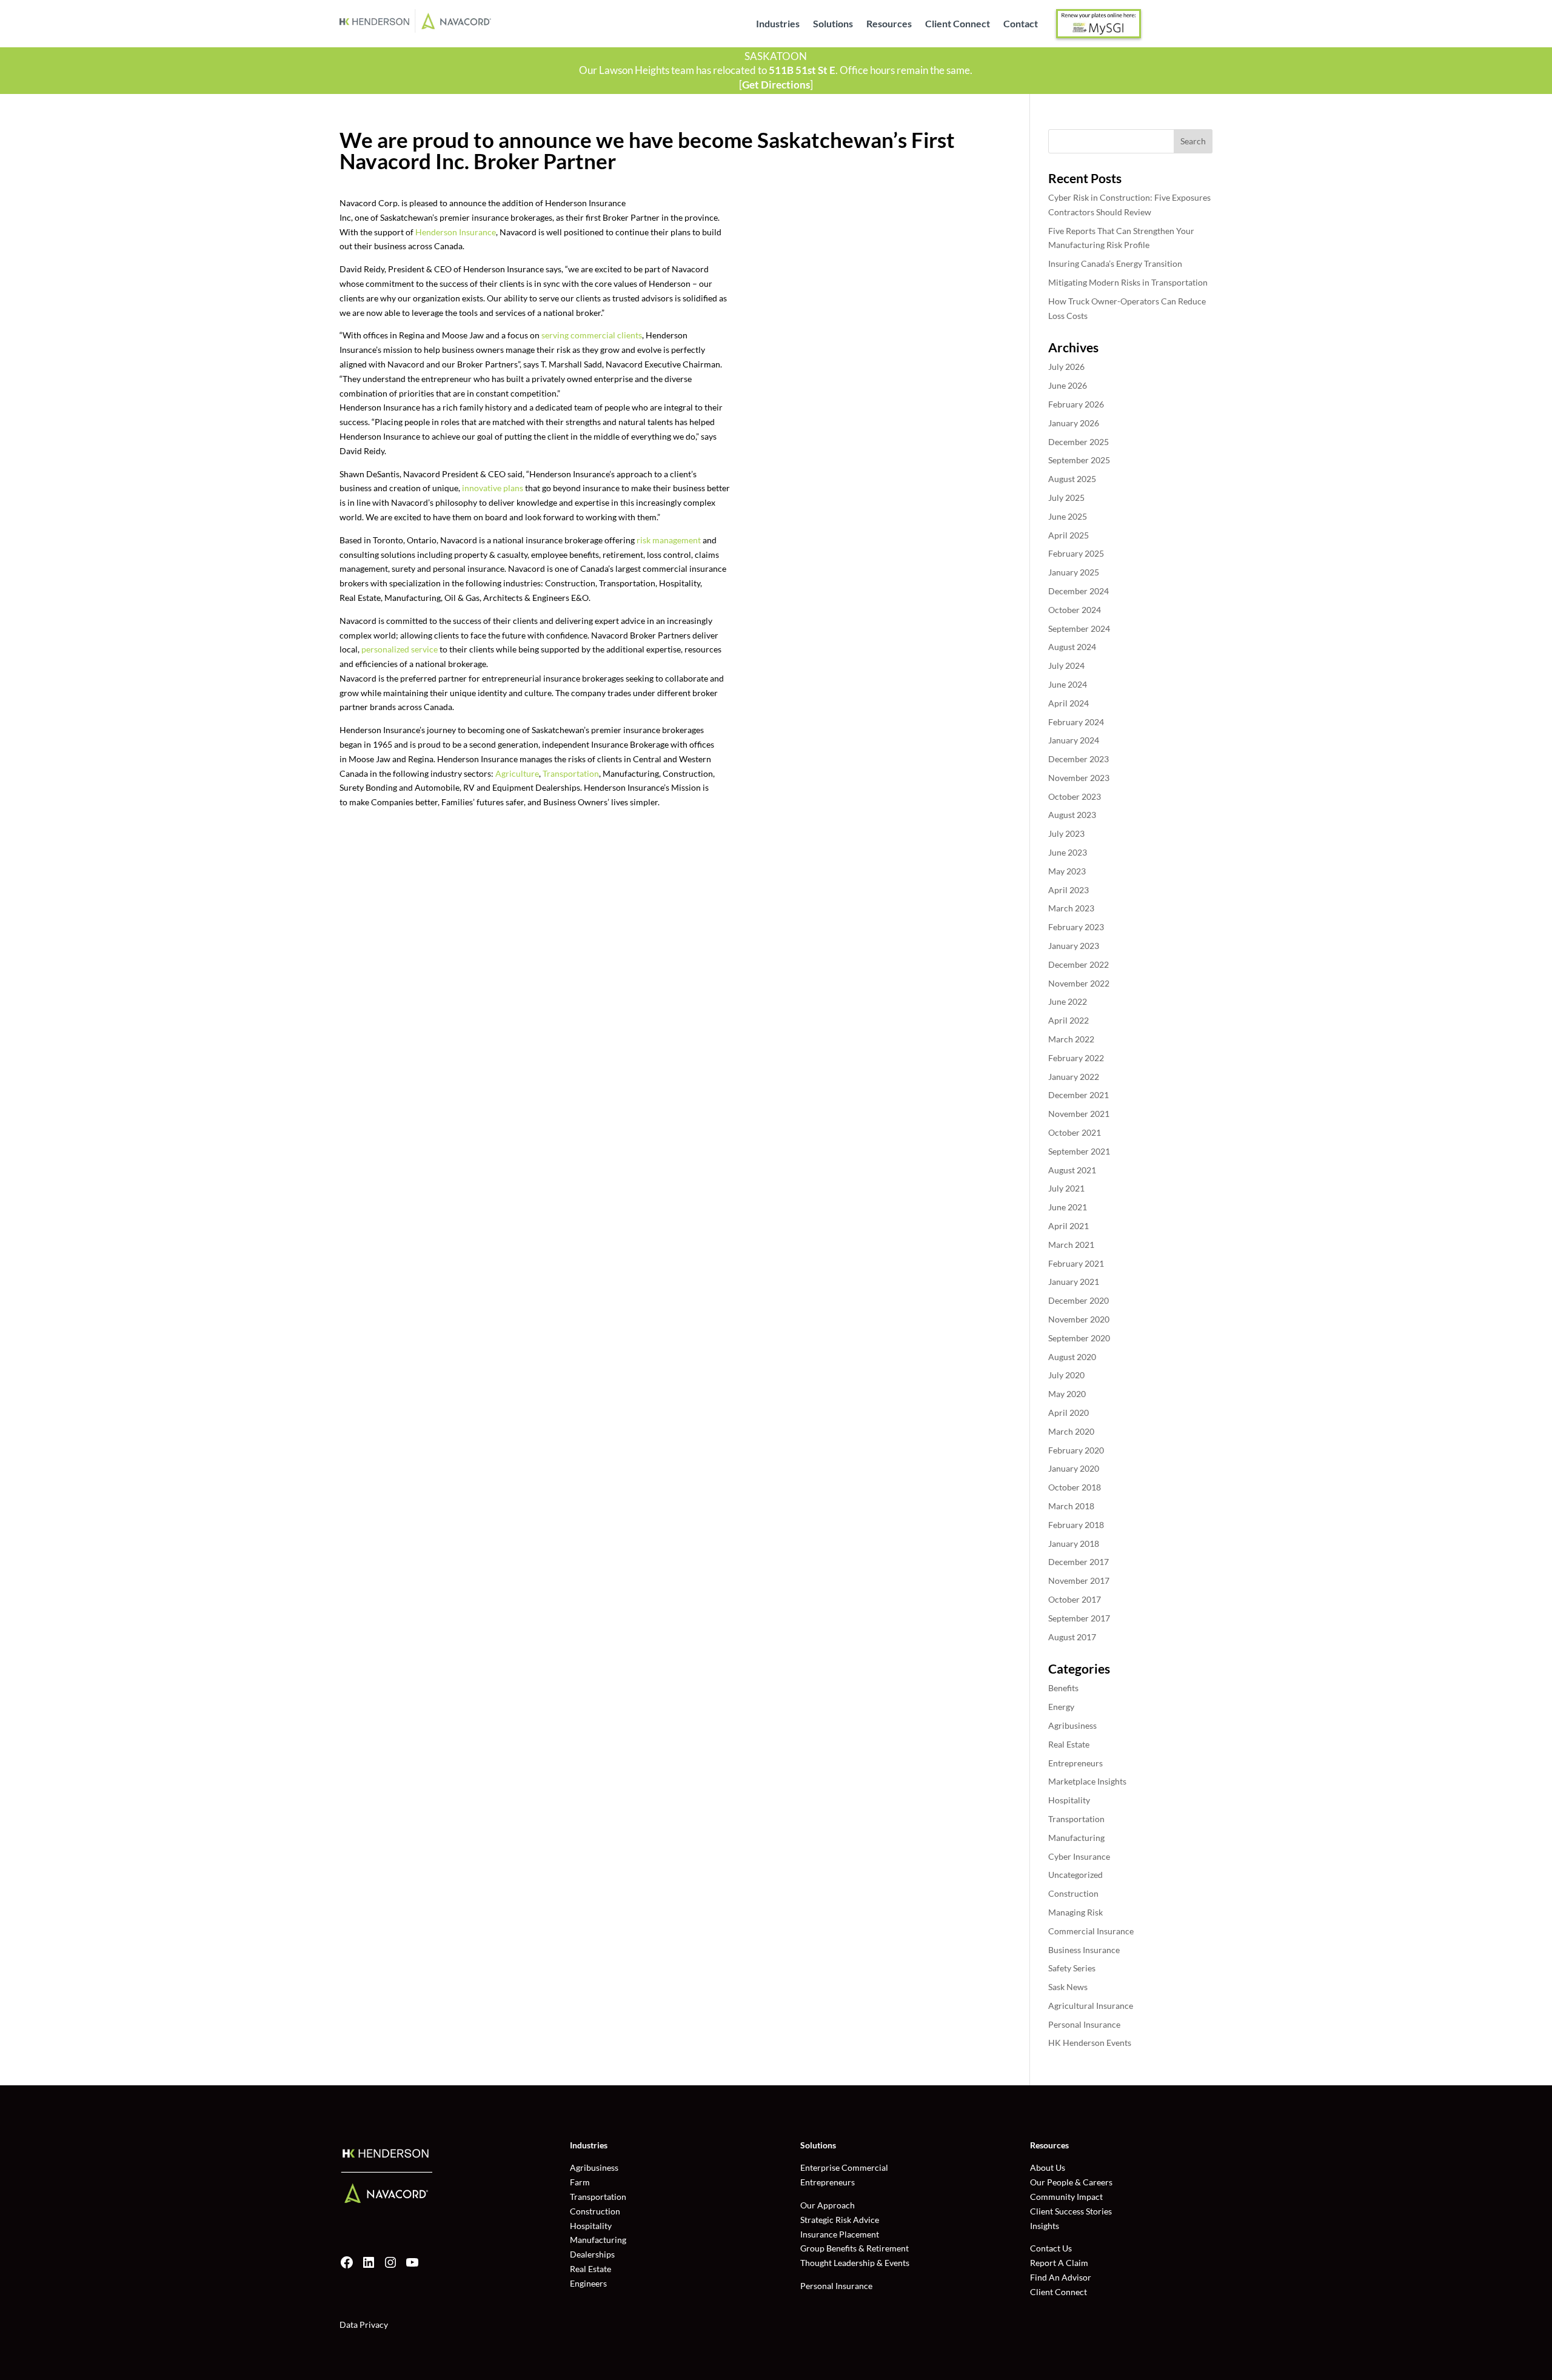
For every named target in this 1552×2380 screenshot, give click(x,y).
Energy (1061, 1707)
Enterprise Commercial (844, 2167)
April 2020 (1069, 1413)
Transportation (571, 773)
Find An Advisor (1061, 2277)
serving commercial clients (592, 335)
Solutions (833, 24)
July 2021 (1066, 1188)
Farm (580, 2182)
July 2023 (1066, 833)
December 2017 (1079, 1562)
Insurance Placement (840, 2234)
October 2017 (1075, 1599)
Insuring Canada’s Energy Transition (1115, 263)
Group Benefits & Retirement (855, 2248)
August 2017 (1072, 1637)
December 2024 (1079, 591)
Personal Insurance (1084, 2024)
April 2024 (1069, 703)
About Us (1048, 2167)
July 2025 (1066, 498)
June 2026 (1068, 385)
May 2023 (1067, 871)
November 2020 (1079, 1319)
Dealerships (592, 2254)
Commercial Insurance (1091, 1931)
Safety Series (1072, 1968)
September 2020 (1079, 1338)
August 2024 (1072, 647)
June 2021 (1068, 1207)
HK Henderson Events (1090, 2043)
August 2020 (1072, 1357)
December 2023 (1079, 759)
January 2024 (1074, 740)
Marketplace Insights (1087, 1781)
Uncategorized (1075, 1875)
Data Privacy (364, 2325)
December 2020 (1079, 1300)
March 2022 (1071, 1039)
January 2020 (1074, 1468)
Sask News (1068, 1987)
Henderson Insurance (456, 232)
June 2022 (1068, 1001)
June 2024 (1068, 684)
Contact (1021, 24)
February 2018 (1076, 1525)
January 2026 (1074, 423)
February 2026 (1076, 404)
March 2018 (1071, 1506)
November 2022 (1079, 983)
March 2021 (1071, 1245)
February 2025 (1076, 553)
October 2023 (1075, 796)
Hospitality (1069, 1800)
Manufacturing (1076, 1838)
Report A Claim (1059, 2263)
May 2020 (1067, 1394)
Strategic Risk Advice (840, 2220)
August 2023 (1072, 815)
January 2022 (1074, 1077)
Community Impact (1066, 2197)
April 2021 (1069, 1226)
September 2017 (1079, 1618)
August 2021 (1072, 1170)
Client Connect (958, 24)
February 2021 (1076, 1263)
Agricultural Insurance (1091, 2006)
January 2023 (1074, 946)
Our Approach (828, 2205)
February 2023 (1076, 927)
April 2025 (1069, 535)
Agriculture (517, 773)
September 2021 (1079, 1151)
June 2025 (1068, 516)
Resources (889, 24)
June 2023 (1068, 852)
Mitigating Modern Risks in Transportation (1128, 282)
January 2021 (1074, 1282)
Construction (1073, 1893)
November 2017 (1079, 1581)
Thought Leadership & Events (855, 2263)
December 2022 (1079, 964)
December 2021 (1079, 1095)
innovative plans (493, 488)
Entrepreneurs (1075, 1763)
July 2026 (1066, 367)
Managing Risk (1075, 1912)
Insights (1045, 2226)
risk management (669, 540)
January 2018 (1074, 1544)
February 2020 (1076, 1450)
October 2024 (1075, 610)
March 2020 (1071, 1431)
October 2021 (1075, 1132)
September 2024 (1079, 629)
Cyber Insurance (1079, 1856)
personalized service (400, 649)
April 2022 (1069, 1020)
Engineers (588, 2283)
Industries (778, 24)
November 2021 (1079, 1114)
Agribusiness (1072, 1725)
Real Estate (1069, 1744)
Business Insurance (1084, 1950)
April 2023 (1069, 890)
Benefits (1063, 1688)
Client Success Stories (1071, 2211)
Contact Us (1051, 2248)
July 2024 (1066, 665)
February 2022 (1076, 1058)
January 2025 (1074, 572)
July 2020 (1066, 1375)
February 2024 (1076, 722)
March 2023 (1071, 908)
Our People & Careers (1071, 2182)
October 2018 (1075, 1487)
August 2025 (1072, 479)
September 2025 (1079, 460)
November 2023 (1079, 778)
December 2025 (1079, 442)
